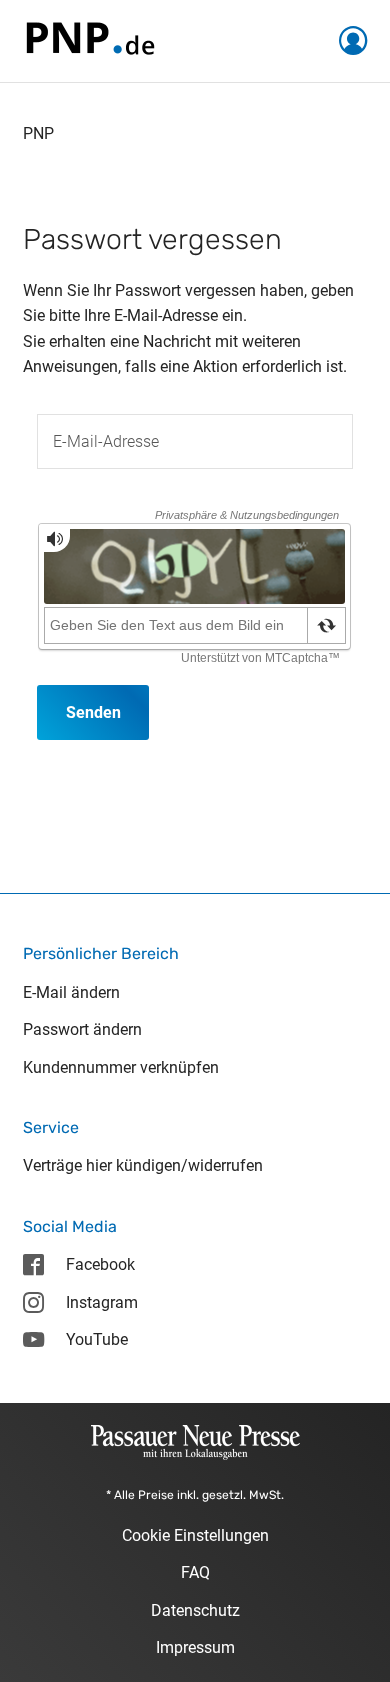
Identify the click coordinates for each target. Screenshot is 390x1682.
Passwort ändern (82, 1029)
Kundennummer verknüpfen (121, 1067)
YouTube (97, 1339)
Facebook (100, 1264)
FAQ (195, 1572)
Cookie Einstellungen (195, 1535)
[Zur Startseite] (89, 39)
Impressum (195, 1647)
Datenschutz (195, 1610)
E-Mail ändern (71, 992)
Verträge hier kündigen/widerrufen (143, 1165)
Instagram (102, 1302)
